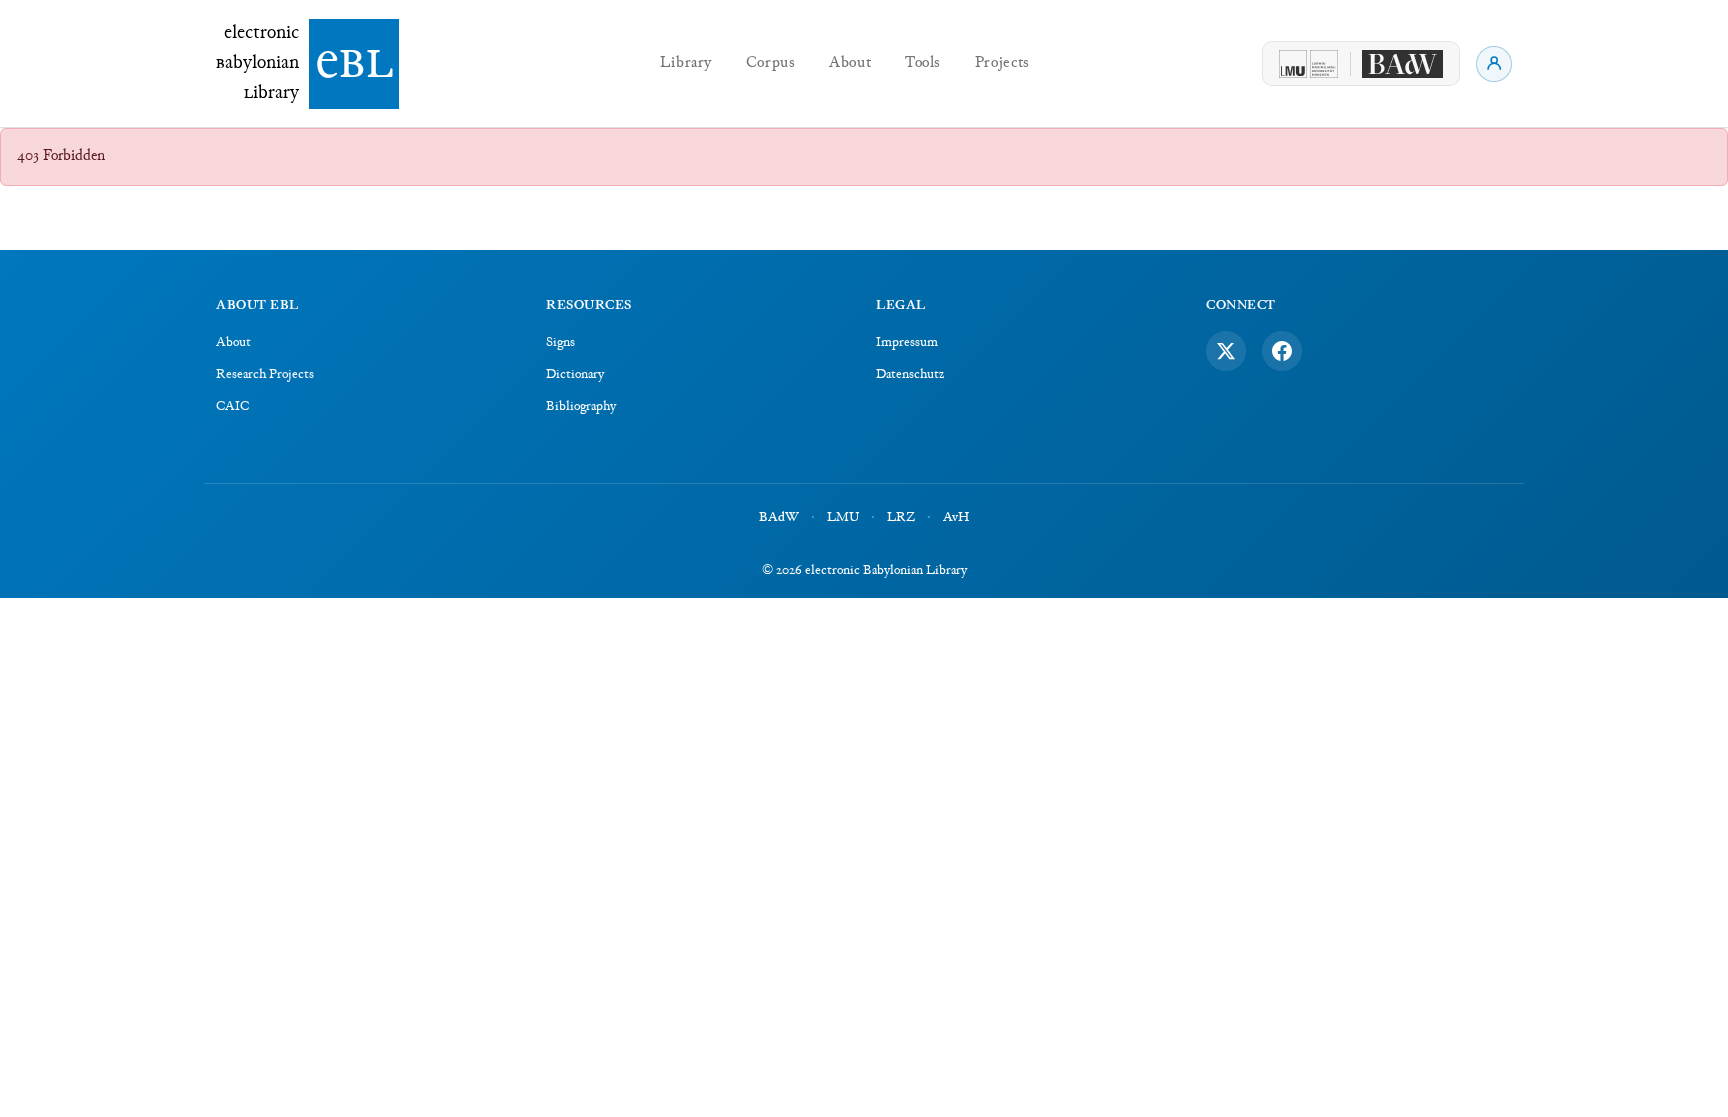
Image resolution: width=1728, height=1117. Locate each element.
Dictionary (575, 375)
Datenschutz (910, 375)
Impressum (907, 343)
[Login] (1494, 64)
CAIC (232, 407)
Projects (1002, 63)
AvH (956, 518)
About (850, 63)
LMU (843, 518)
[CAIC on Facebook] (1282, 351)
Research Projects (265, 375)
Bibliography (581, 407)
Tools (923, 63)
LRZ (901, 518)
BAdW (779, 518)
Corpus (771, 63)
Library (686, 63)
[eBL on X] (1226, 351)
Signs (560, 343)
